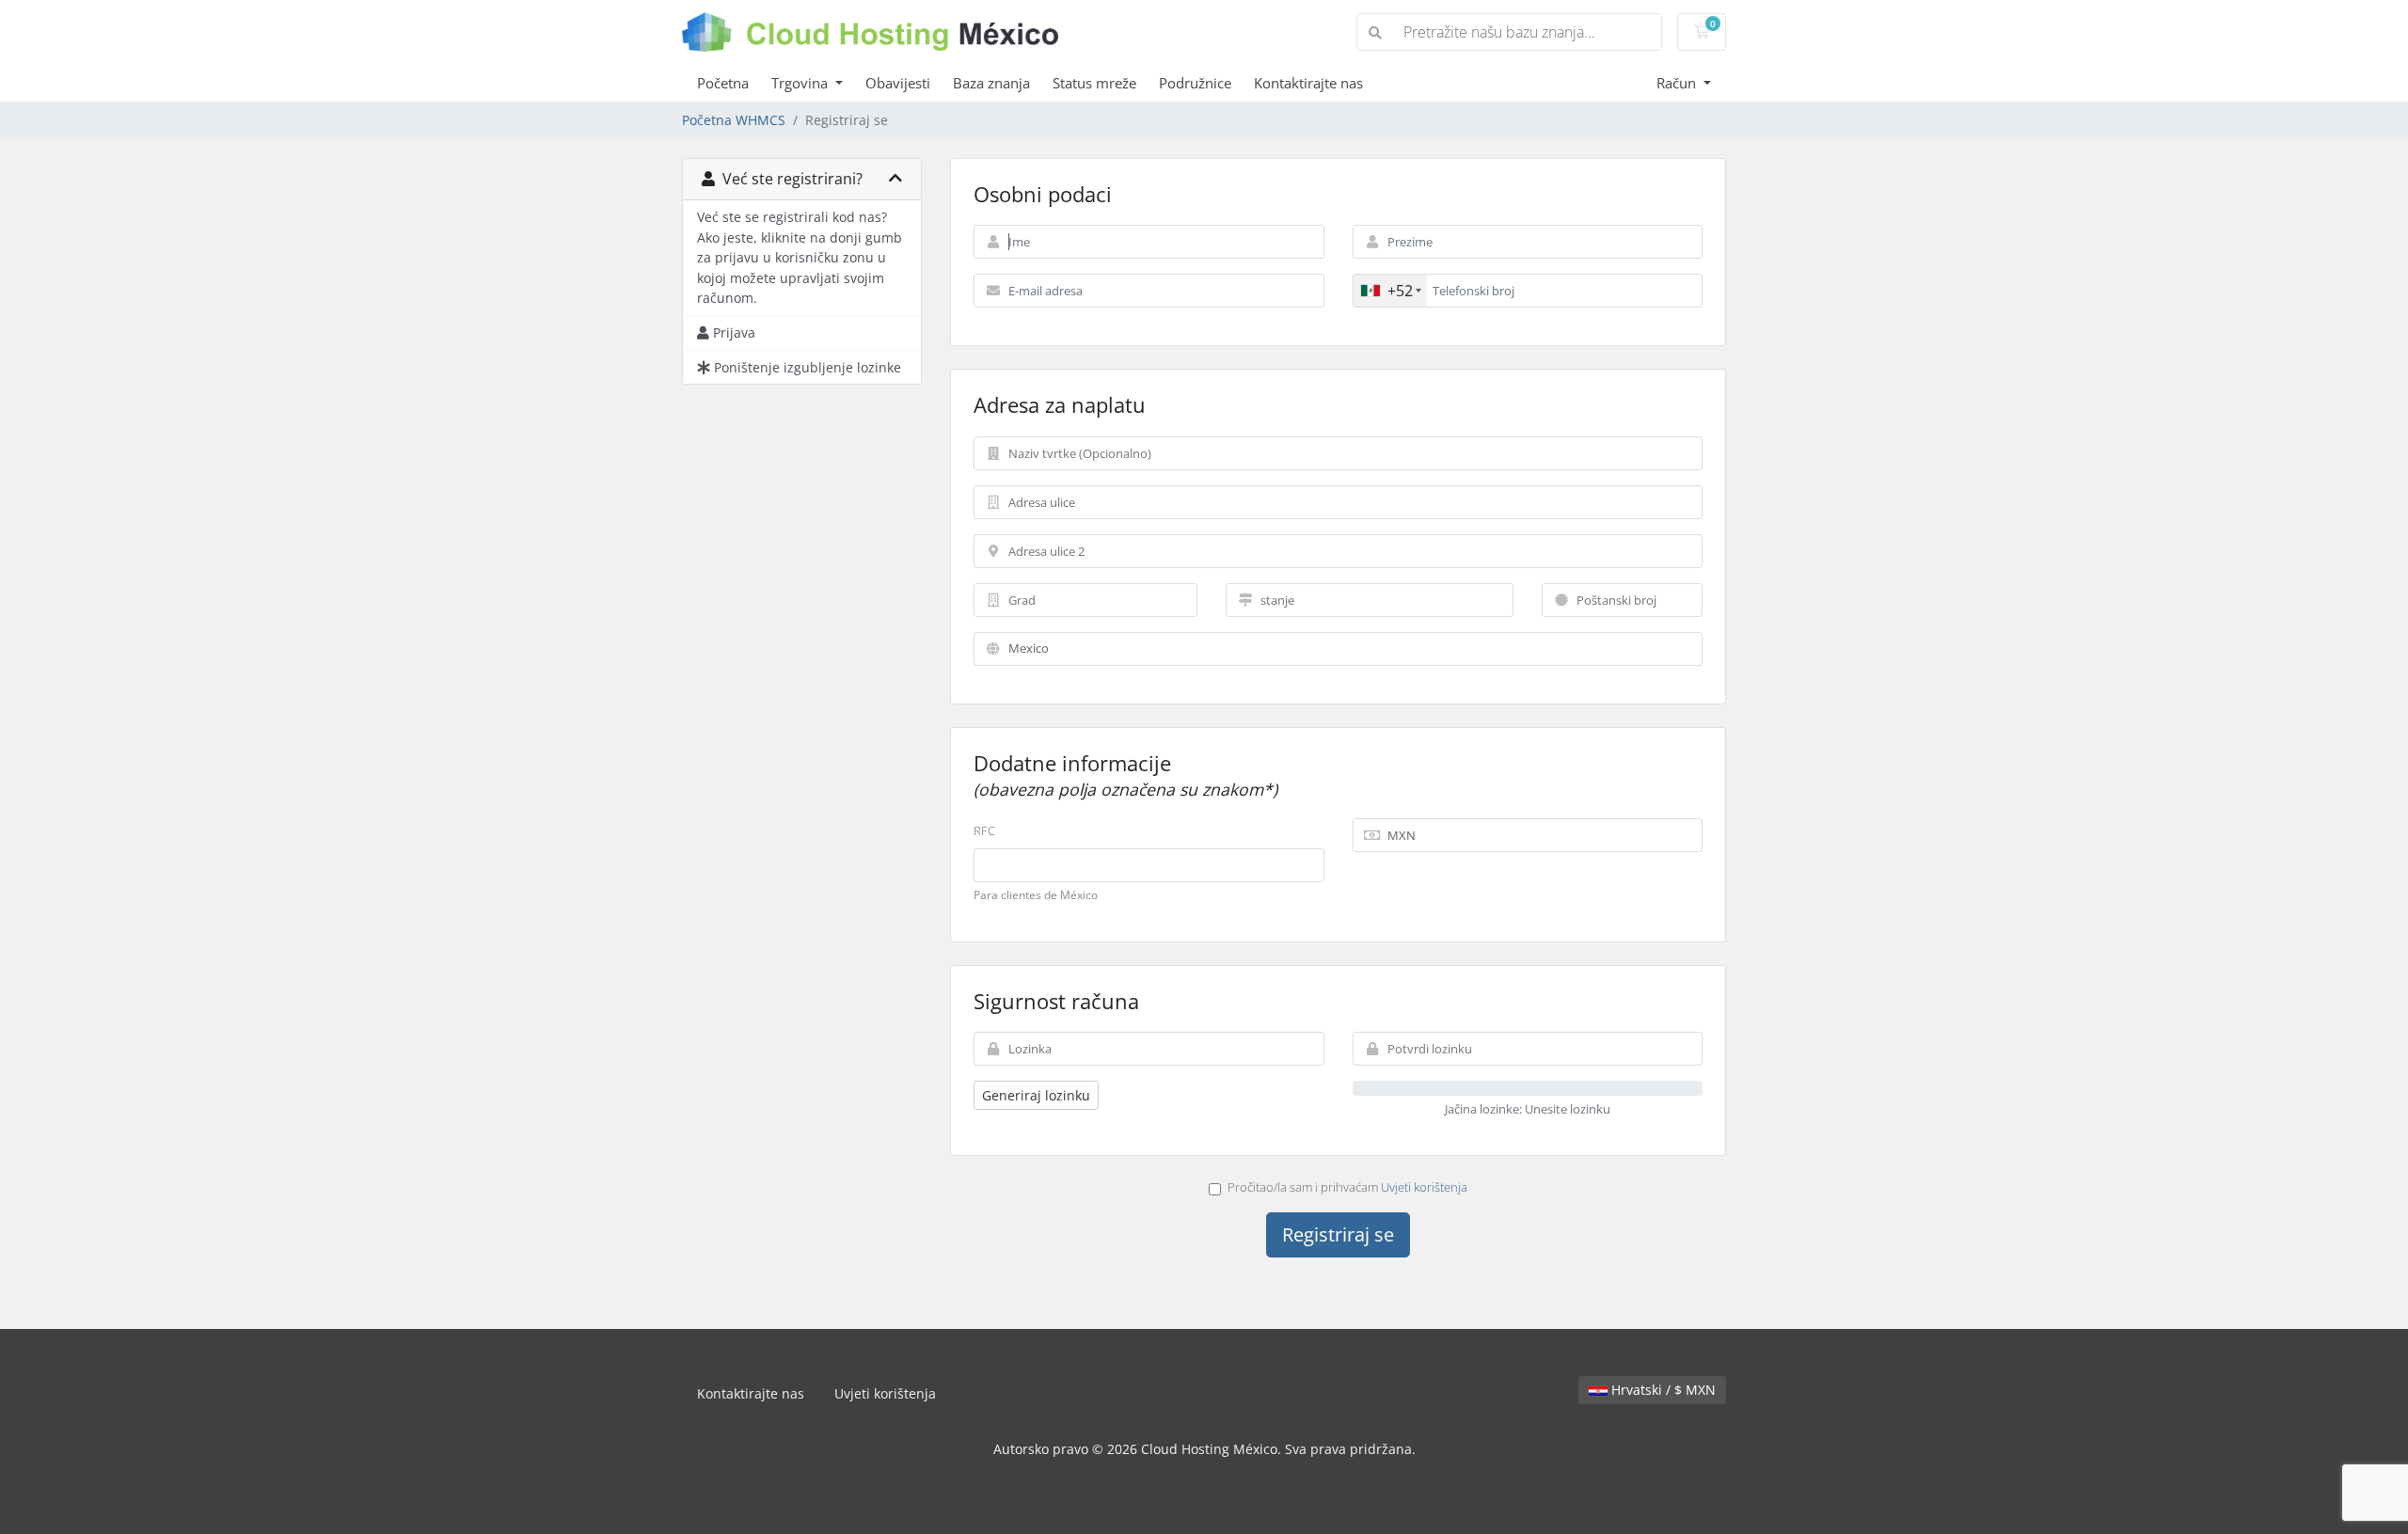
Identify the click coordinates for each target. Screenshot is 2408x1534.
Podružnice (1195, 83)
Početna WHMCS (734, 120)
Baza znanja (991, 83)
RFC (984, 830)
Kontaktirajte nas (1308, 83)
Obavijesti (898, 83)
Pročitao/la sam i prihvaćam (1347, 1187)
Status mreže (1094, 83)
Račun (1678, 83)
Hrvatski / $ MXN (1662, 1390)
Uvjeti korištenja (1424, 1187)
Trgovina (801, 83)
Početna (723, 83)
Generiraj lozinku (1036, 1095)
